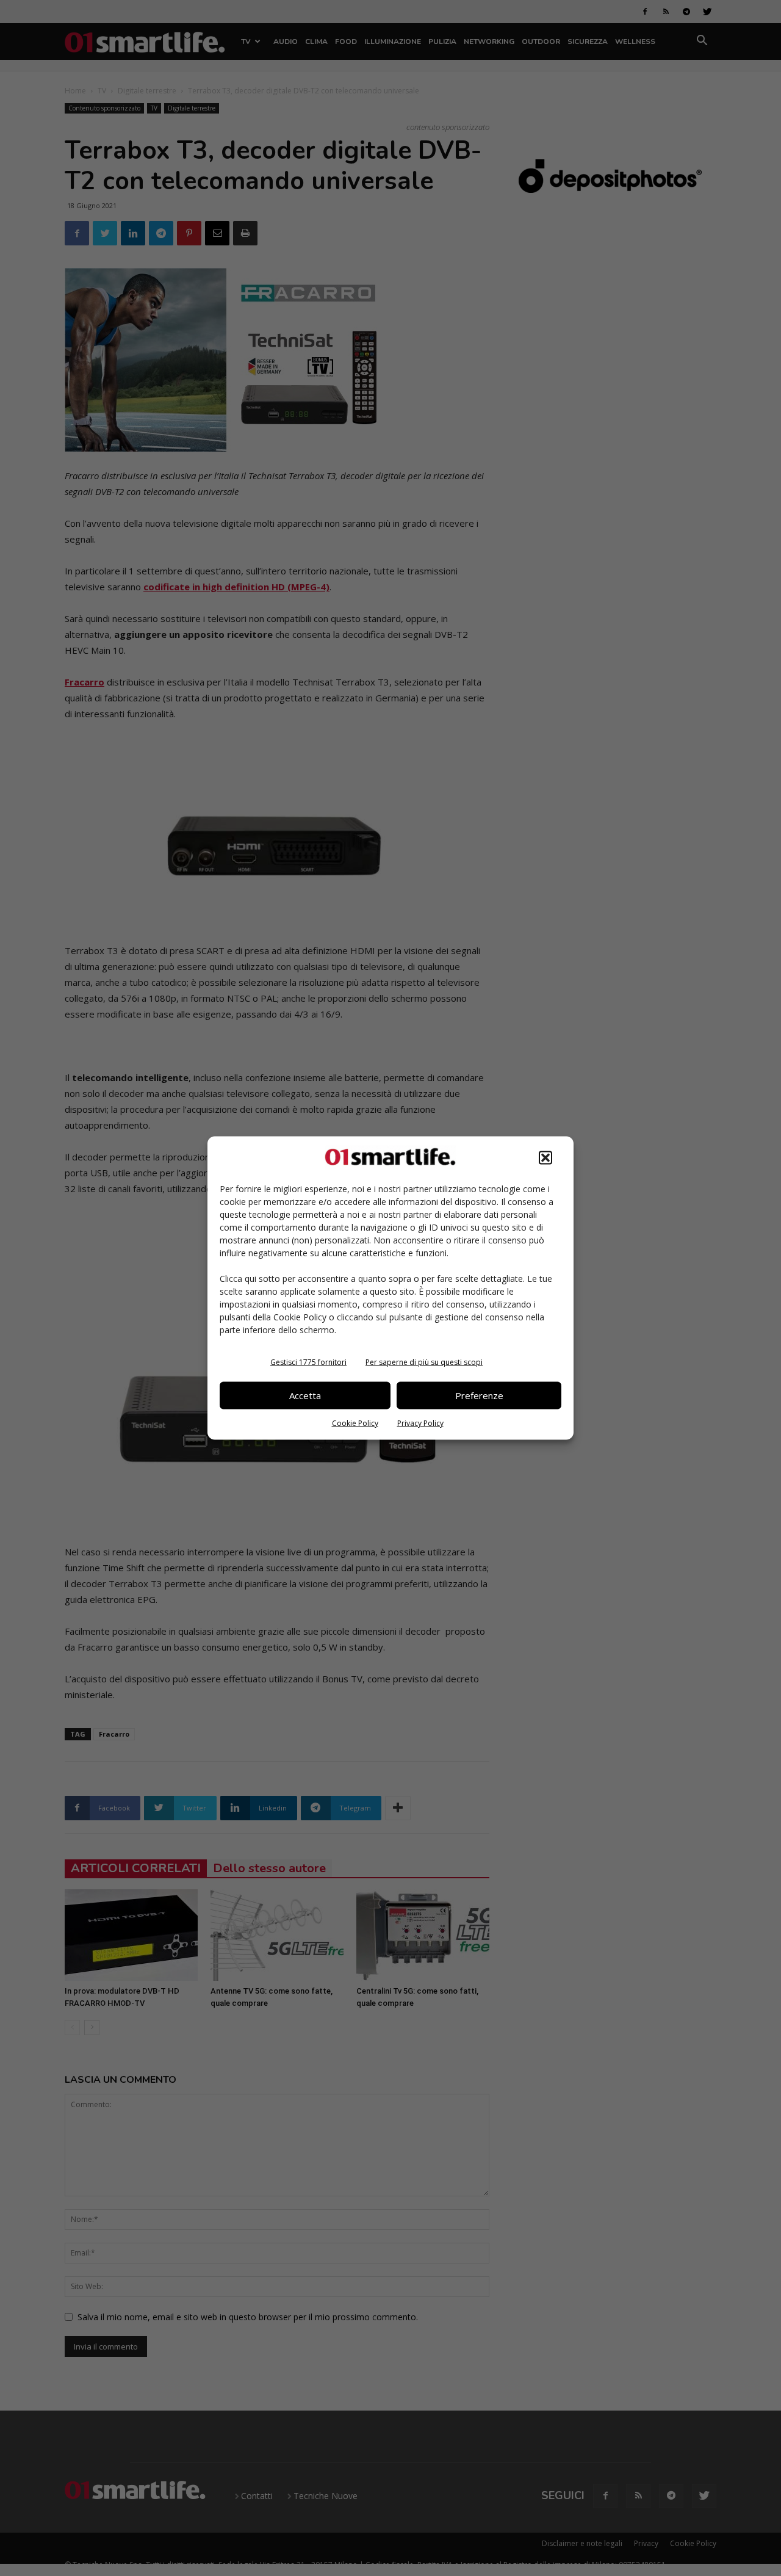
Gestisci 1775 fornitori (308, 1362)
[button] (545, 1157)
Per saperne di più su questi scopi (424, 1362)
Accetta (305, 1395)
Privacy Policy (420, 1423)
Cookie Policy (355, 1423)
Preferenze (479, 1395)
